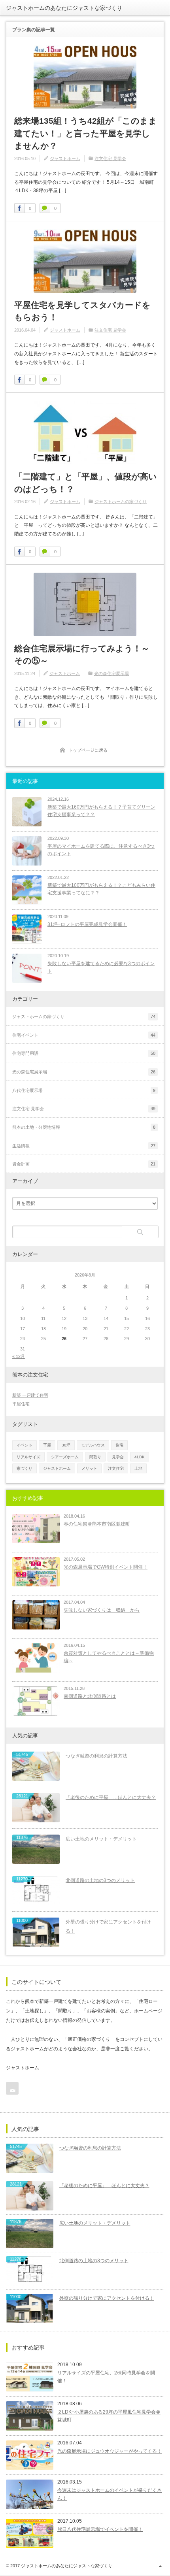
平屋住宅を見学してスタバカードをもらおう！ (82, 311)
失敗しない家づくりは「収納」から (102, 1610)
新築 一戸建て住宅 (30, 1395)
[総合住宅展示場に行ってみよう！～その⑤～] (85, 604)
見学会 (118, 1457)
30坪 (66, 1445)
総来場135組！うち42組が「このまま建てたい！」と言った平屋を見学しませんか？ (86, 133)
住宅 (119, 1445)
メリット (89, 1468)
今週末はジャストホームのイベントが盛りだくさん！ (110, 2494)
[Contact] (12, 2088)
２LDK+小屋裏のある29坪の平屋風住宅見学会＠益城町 (109, 2416)
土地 (138, 1468)
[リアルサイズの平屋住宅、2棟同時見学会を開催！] (30, 2377)
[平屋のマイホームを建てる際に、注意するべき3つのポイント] (27, 851)
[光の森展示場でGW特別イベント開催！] (36, 1572)
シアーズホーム (65, 1457)
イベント (25, 1445)
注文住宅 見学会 (110, 158)
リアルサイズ (28, 1457)
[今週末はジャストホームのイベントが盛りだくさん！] (30, 2494)
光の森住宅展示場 (111, 673)
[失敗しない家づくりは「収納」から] (36, 1615)
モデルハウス (93, 1445)
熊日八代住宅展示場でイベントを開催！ (100, 2529)
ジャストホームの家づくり (121, 502)
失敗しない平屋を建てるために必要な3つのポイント (101, 967)
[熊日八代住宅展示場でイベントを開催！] (30, 2533)
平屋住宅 (21, 1404)
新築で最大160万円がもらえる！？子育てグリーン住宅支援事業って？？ (101, 811)
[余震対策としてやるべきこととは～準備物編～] (36, 1658)
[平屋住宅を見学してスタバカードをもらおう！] (85, 261)
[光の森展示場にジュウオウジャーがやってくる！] (30, 2455)
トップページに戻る (88, 750)
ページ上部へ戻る (160, 2566)
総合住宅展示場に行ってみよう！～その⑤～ (82, 655)
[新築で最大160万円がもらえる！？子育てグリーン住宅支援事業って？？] (27, 812)
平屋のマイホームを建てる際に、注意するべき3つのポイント (101, 850)
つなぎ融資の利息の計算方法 (96, 1756)
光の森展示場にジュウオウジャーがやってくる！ (110, 2451)
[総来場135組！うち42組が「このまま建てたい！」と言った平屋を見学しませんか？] (85, 77)
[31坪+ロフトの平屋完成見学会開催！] (27, 929)
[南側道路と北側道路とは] (36, 1701)
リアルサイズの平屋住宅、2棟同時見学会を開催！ (106, 2377)
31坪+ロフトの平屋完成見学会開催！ (87, 924)
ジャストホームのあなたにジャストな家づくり (64, 8)
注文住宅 (116, 1468)
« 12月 (19, 1356)
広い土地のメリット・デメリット (101, 1839)
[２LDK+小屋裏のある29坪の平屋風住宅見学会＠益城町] (30, 2416)
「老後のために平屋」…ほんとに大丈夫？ (111, 1797)
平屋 (47, 1445)
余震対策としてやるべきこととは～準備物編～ (109, 1657)
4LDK (140, 1457)
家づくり (25, 1468)
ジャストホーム (65, 158)
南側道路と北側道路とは (90, 1696)
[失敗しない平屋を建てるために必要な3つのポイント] (27, 968)
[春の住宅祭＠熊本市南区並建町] (36, 1529)
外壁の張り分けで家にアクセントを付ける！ (108, 1926)
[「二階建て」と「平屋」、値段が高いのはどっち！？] (85, 433)
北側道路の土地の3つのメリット (100, 1880)
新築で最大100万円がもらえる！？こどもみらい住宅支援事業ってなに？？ (101, 889)
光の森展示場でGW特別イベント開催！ (106, 1567)
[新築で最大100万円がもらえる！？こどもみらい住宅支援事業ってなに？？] (27, 890)
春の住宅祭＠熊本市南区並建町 (97, 1524)
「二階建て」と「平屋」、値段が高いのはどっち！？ (86, 483)
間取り (95, 1457)
